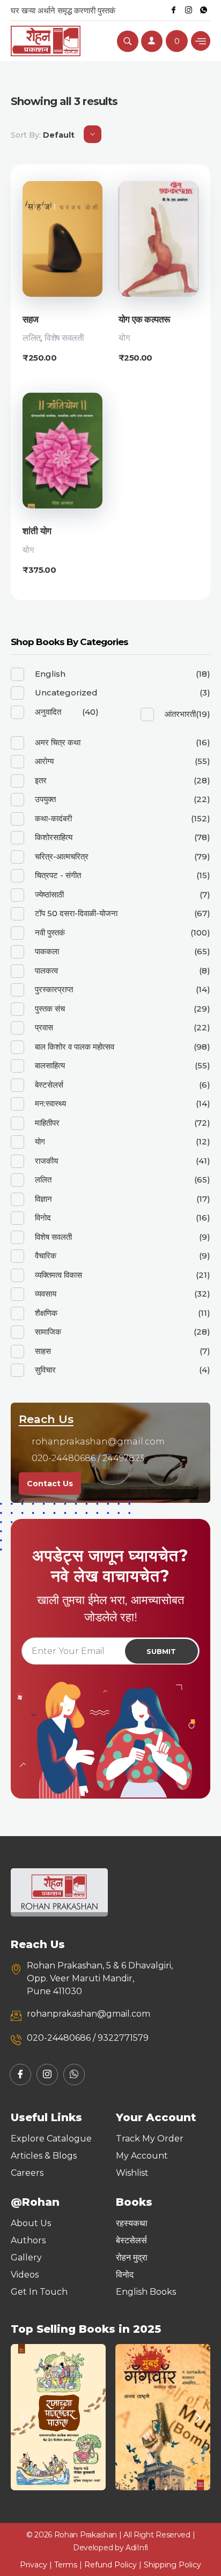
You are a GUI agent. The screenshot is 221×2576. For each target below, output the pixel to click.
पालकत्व (46, 971)
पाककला (47, 951)
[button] (23, 2418)
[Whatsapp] (204, 10)
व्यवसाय (46, 1294)
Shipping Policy (172, 2565)
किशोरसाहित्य (54, 837)
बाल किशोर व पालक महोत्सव (75, 1047)
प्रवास (44, 1027)
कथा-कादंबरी (53, 818)
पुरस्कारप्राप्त (54, 989)
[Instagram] (189, 10)
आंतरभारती (180, 714)
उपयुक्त (45, 799)
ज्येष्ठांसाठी (49, 894)
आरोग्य (44, 761)
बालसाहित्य (50, 1065)
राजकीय (46, 1161)
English (50, 674)
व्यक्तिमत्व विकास (58, 1275)
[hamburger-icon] (201, 41)
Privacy (34, 2565)
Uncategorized (66, 692)
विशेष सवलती (64, 338)
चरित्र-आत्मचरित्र (62, 856)
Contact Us (50, 1484)
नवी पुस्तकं (50, 933)
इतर (41, 780)
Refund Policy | (114, 2565)
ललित (32, 338)
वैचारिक (46, 1256)
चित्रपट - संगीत (58, 875)
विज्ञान (43, 1199)
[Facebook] (174, 10)
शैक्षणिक (46, 1313)
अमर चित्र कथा (58, 742)
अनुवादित (48, 712)
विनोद (43, 1218)
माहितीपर (47, 1123)
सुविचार (45, 1370)
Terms (66, 2565)
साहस (43, 1351)
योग (124, 338)
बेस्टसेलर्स (49, 1085)
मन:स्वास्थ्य (50, 1103)
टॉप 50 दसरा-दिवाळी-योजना (76, 913)
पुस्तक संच (50, 1009)
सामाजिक (48, 1332)
